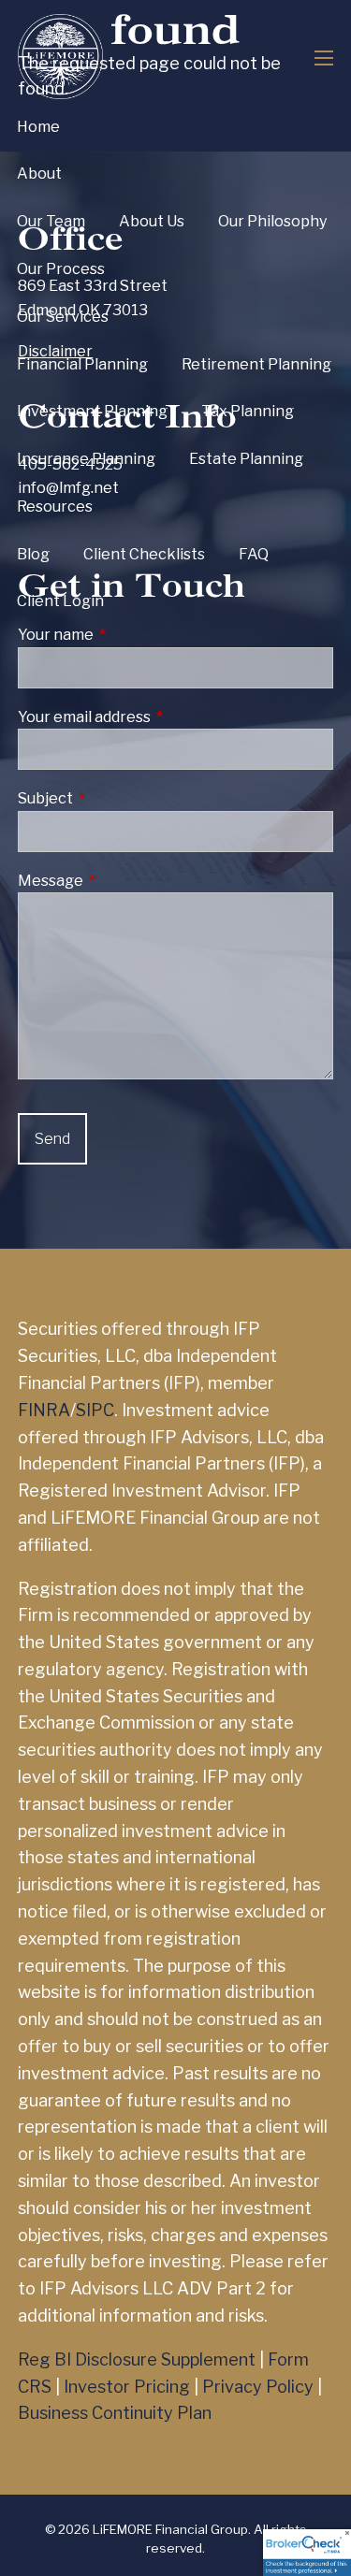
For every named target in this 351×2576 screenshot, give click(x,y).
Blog (33, 554)
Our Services (63, 317)
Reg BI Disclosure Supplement (137, 2359)
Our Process (61, 269)
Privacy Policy (258, 2387)
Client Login (60, 601)
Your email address (158, 717)
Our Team (51, 221)
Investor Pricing (127, 2387)
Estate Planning (246, 459)
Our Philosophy (272, 221)
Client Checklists (144, 554)
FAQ (254, 554)
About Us (152, 221)
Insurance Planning (86, 459)
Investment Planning (92, 411)
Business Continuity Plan (115, 2413)
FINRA (44, 1410)
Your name (130, 635)
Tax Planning (248, 411)
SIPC (95, 1410)
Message (124, 881)
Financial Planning (82, 364)
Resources (55, 507)
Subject (119, 798)
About (39, 174)
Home (38, 127)
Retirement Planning (256, 364)
